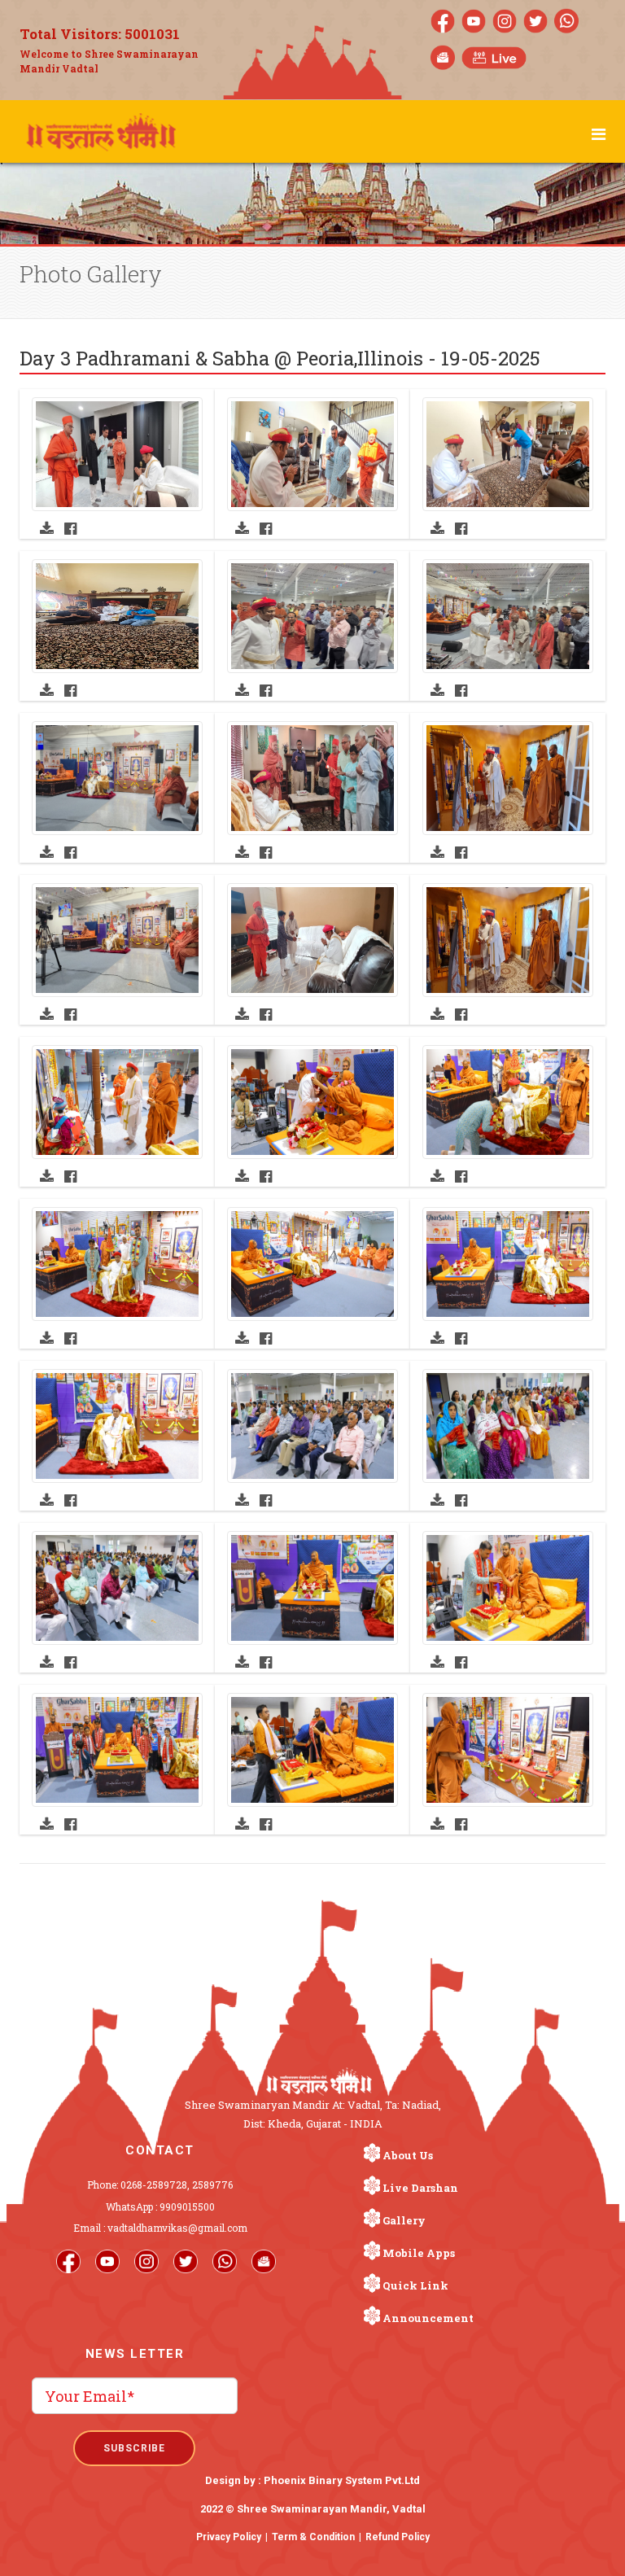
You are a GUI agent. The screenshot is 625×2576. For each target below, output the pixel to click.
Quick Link (415, 2285)
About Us (408, 2155)
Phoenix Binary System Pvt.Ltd (342, 2480)
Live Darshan (420, 2188)
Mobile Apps (419, 2253)
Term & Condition (313, 2537)
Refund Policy (398, 2537)
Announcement (428, 2318)
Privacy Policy (229, 2537)
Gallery (404, 2220)
